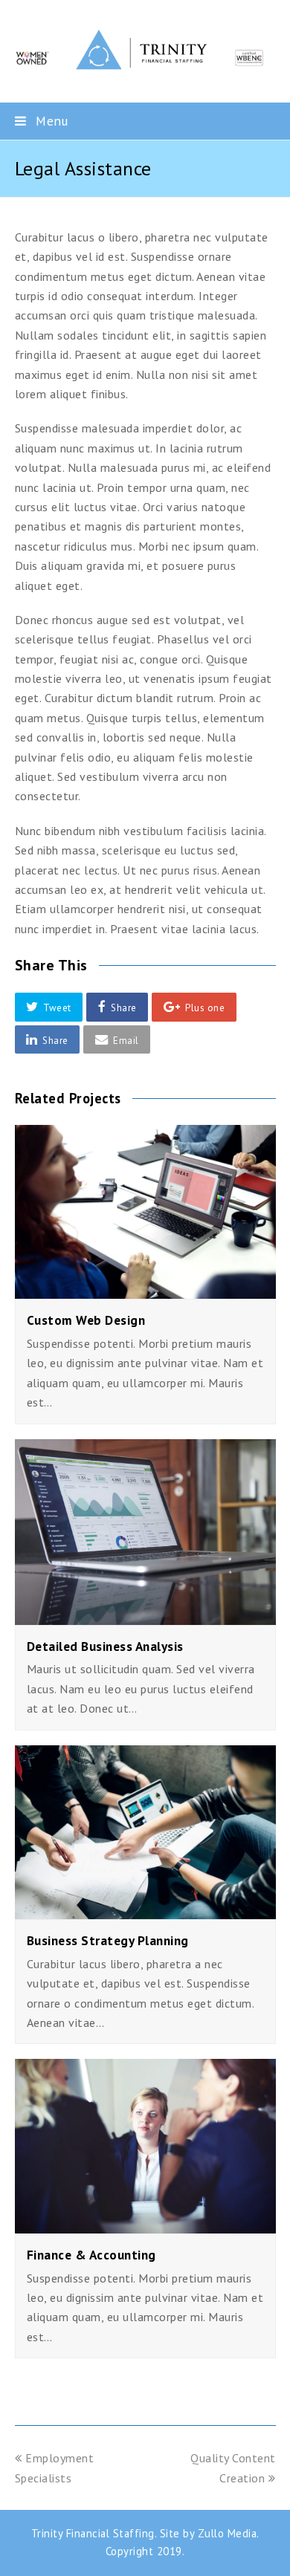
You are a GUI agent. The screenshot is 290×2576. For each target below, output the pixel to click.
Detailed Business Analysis (105, 1646)
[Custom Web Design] (145, 1289)
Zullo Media (228, 2533)
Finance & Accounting (91, 2255)
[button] (49, 1007)
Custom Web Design (86, 1320)
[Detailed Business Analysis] (145, 1615)
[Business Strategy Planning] (145, 1910)
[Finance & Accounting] (145, 2223)
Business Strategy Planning (108, 1940)
